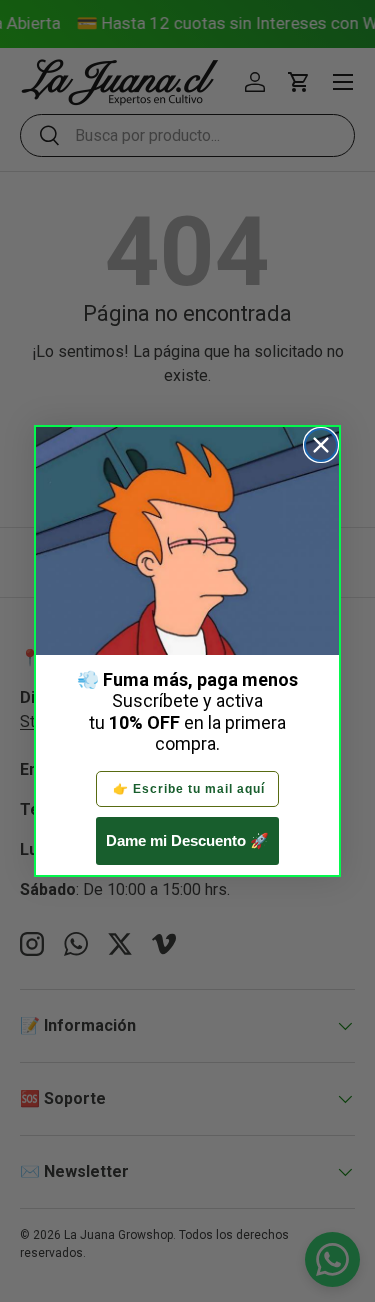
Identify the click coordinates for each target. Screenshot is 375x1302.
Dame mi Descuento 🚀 (187, 840)
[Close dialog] (321, 445)
